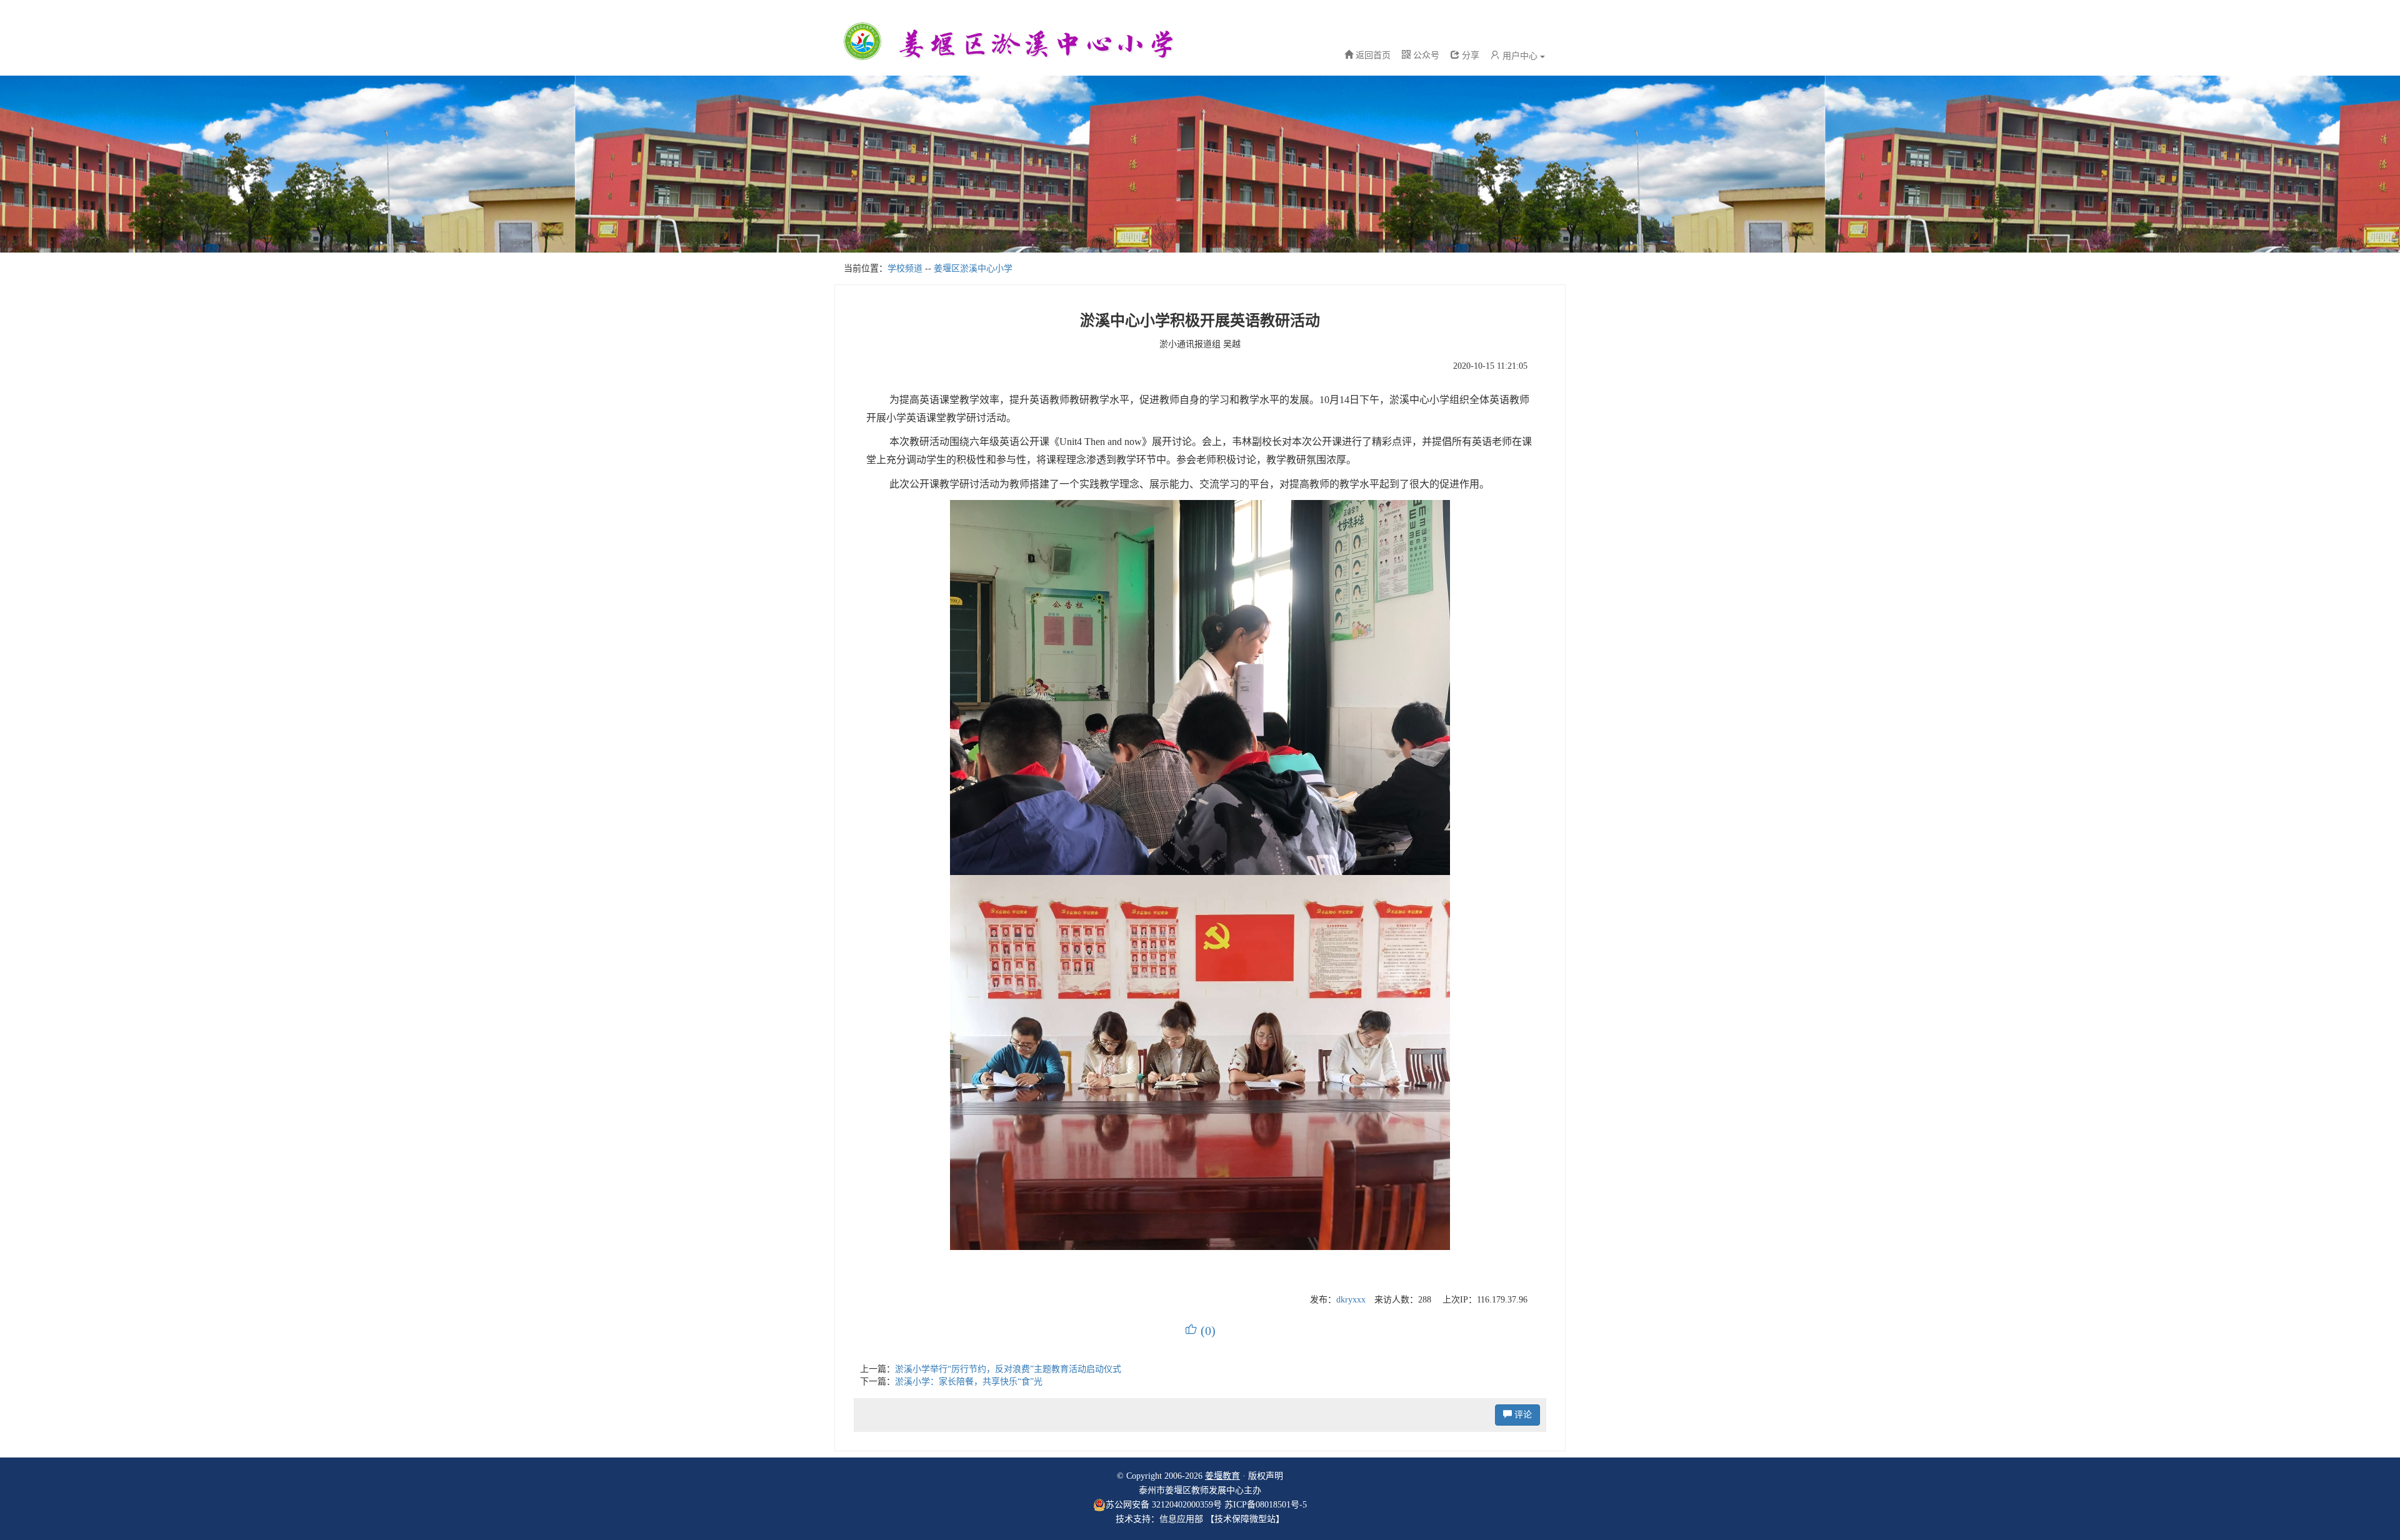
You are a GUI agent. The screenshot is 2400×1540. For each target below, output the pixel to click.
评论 (1522, 1415)
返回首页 (1373, 55)
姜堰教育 (1222, 1476)
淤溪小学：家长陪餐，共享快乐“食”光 (969, 1382)
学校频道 (905, 268)
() (1200, 1331)
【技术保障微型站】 (1245, 1519)
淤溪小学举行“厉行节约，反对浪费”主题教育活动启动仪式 (1008, 1369)
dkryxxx (1351, 1300)
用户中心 (1520, 56)
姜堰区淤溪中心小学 (973, 268)
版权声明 (1266, 1476)
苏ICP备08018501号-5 (1266, 1505)
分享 (1469, 55)
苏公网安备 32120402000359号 (1164, 1505)
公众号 (1425, 55)
